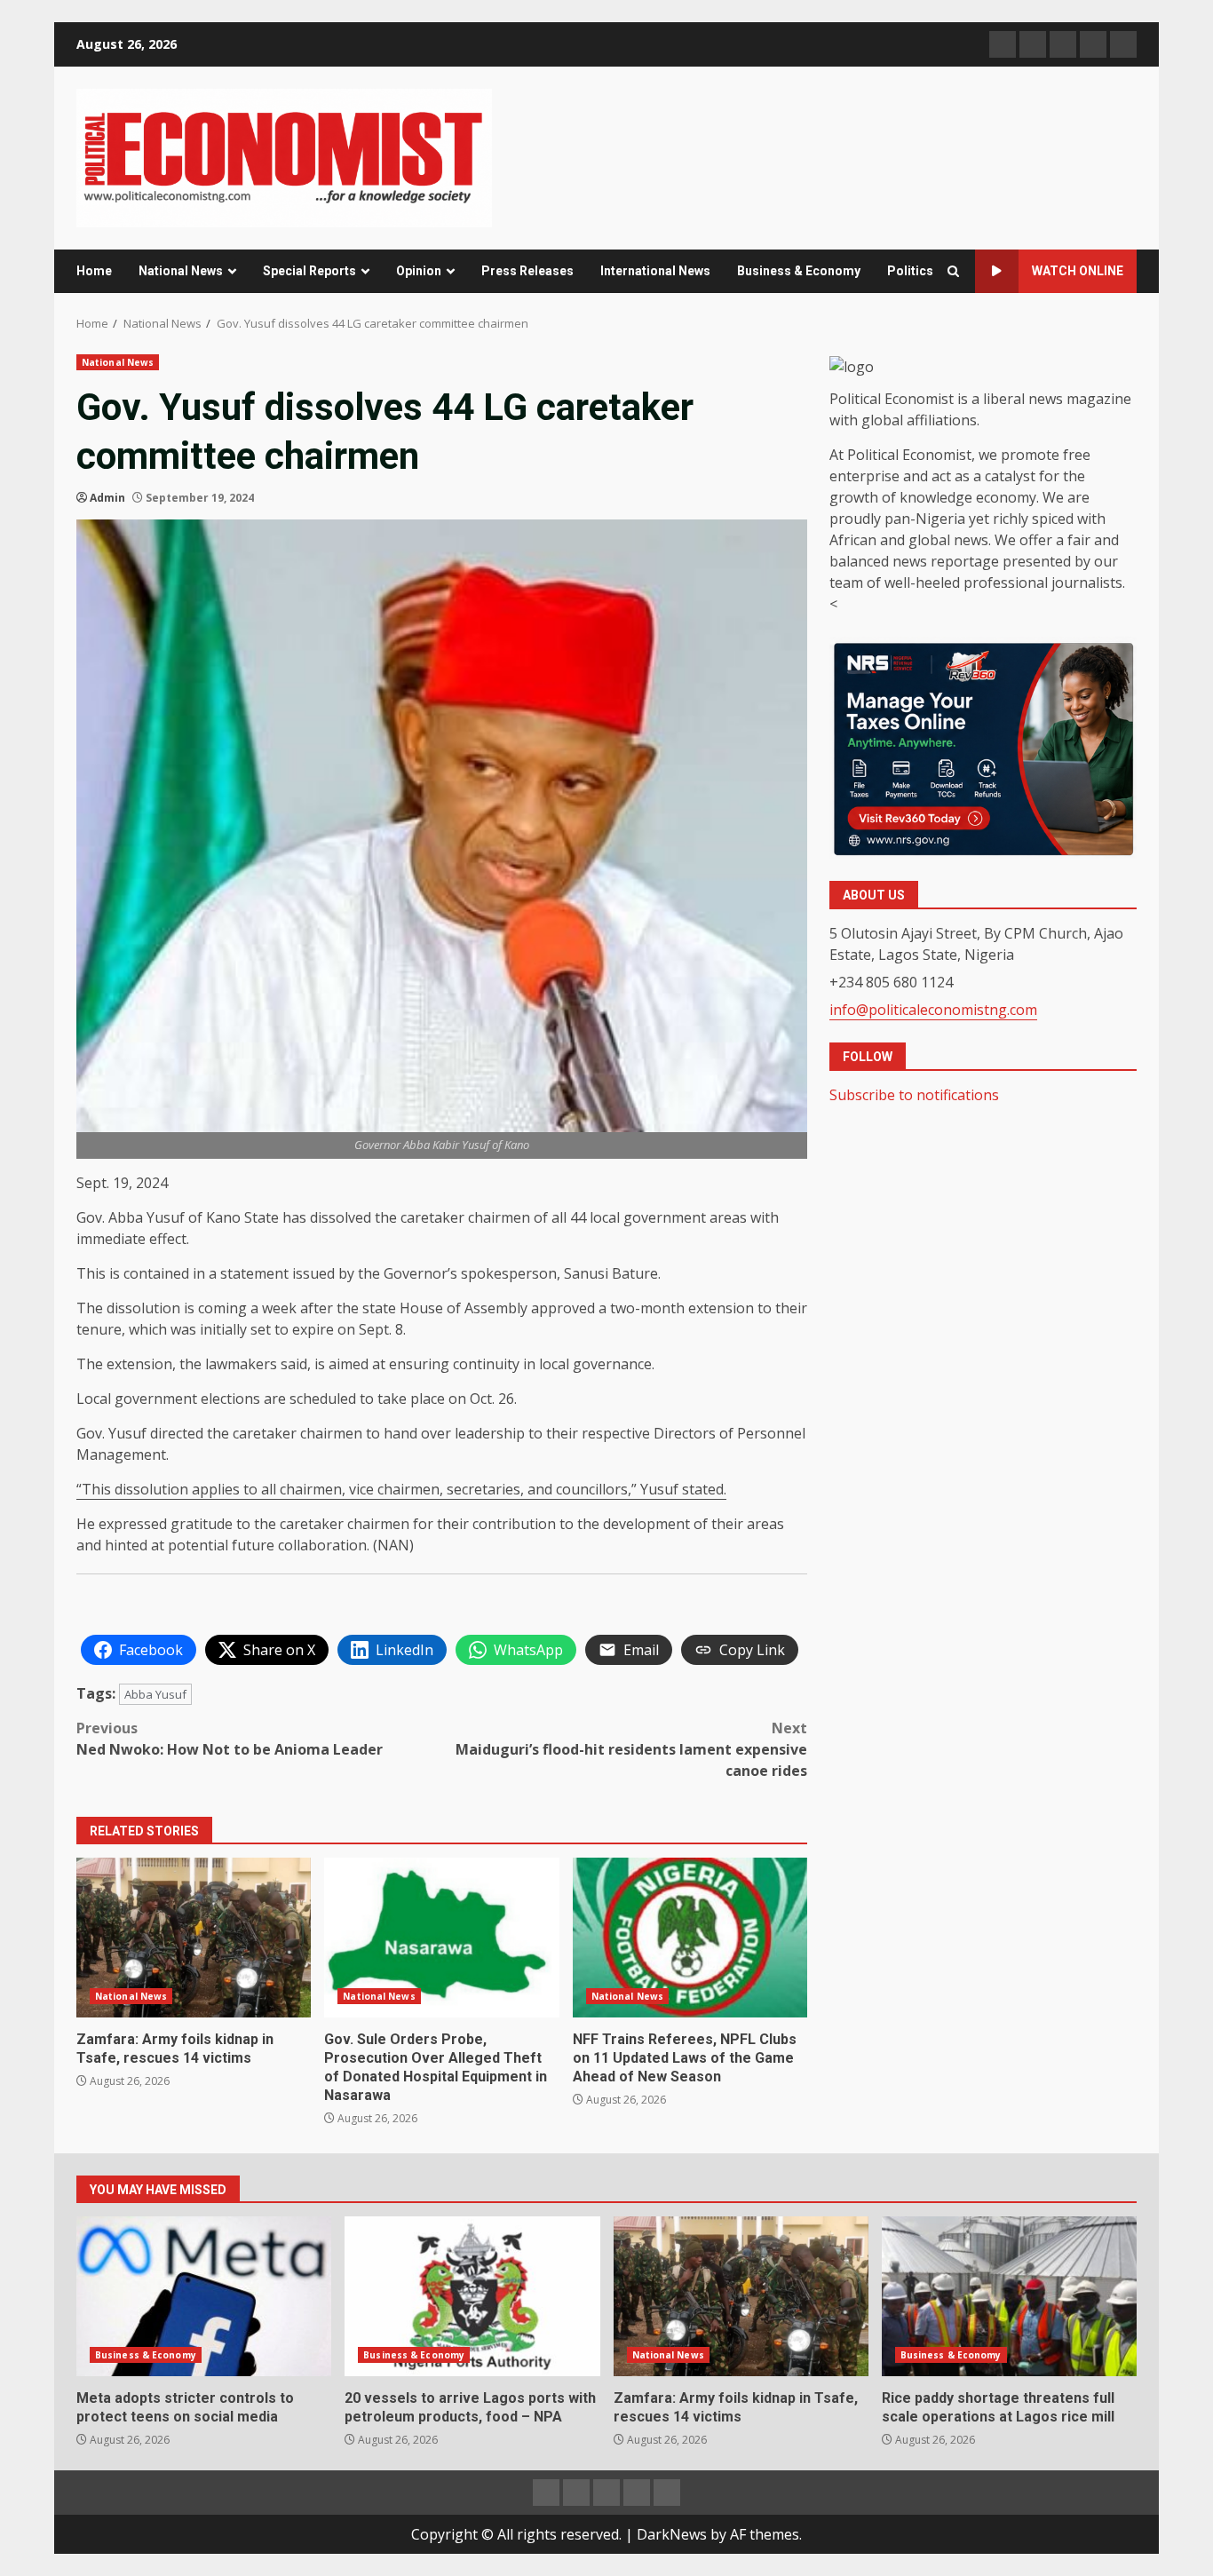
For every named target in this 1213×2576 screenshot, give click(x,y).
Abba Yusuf (155, 1694)
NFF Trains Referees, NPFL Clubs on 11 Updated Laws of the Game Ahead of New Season (690, 1938)
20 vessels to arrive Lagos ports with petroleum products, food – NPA (472, 2296)
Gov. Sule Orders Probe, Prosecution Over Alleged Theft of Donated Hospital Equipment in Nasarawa (441, 1938)
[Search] (953, 271)
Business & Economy (799, 271)
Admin (107, 498)
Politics (910, 271)
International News (655, 271)
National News (181, 271)
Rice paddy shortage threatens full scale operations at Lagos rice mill (1009, 2296)
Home (94, 271)
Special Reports (309, 271)
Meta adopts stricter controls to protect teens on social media (204, 2296)
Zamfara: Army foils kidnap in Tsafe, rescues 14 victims (194, 1938)
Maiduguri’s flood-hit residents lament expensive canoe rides (631, 1749)
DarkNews (672, 2534)
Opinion (419, 271)
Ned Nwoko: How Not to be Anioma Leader (230, 1739)
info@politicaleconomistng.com (933, 1010)
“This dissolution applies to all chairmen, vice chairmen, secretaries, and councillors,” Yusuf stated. (401, 1489)
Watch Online (1078, 271)
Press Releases (527, 271)
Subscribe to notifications (914, 1094)
